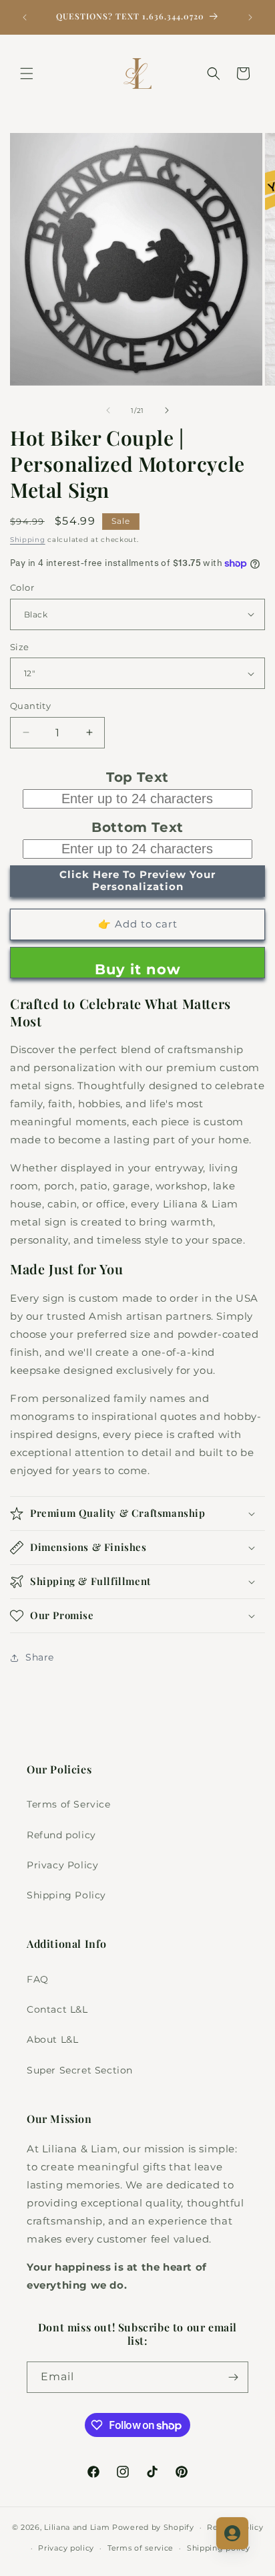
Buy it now (138, 969)
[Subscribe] (233, 2377)
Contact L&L (57, 2009)
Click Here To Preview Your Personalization (137, 880)
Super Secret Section (80, 2070)
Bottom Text (137, 827)
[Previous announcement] (25, 17)
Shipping (28, 540)
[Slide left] (108, 410)
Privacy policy (66, 2548)
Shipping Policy (66, 1895)
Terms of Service (69, 1804)
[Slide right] (167, 410)
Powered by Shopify (153, 2527)
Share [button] (40, 1657)
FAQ (38, 1979)
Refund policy (61, 1835)
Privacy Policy (62, 1865)
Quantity (30, 706)
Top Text (137, 777)
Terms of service (141, 2548)
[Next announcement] (250, 17)
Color (22, 587)
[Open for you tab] (232, 2533)
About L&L (52, 2039)
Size (20, 647)
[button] (27, 74)
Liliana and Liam (77, 2527)
